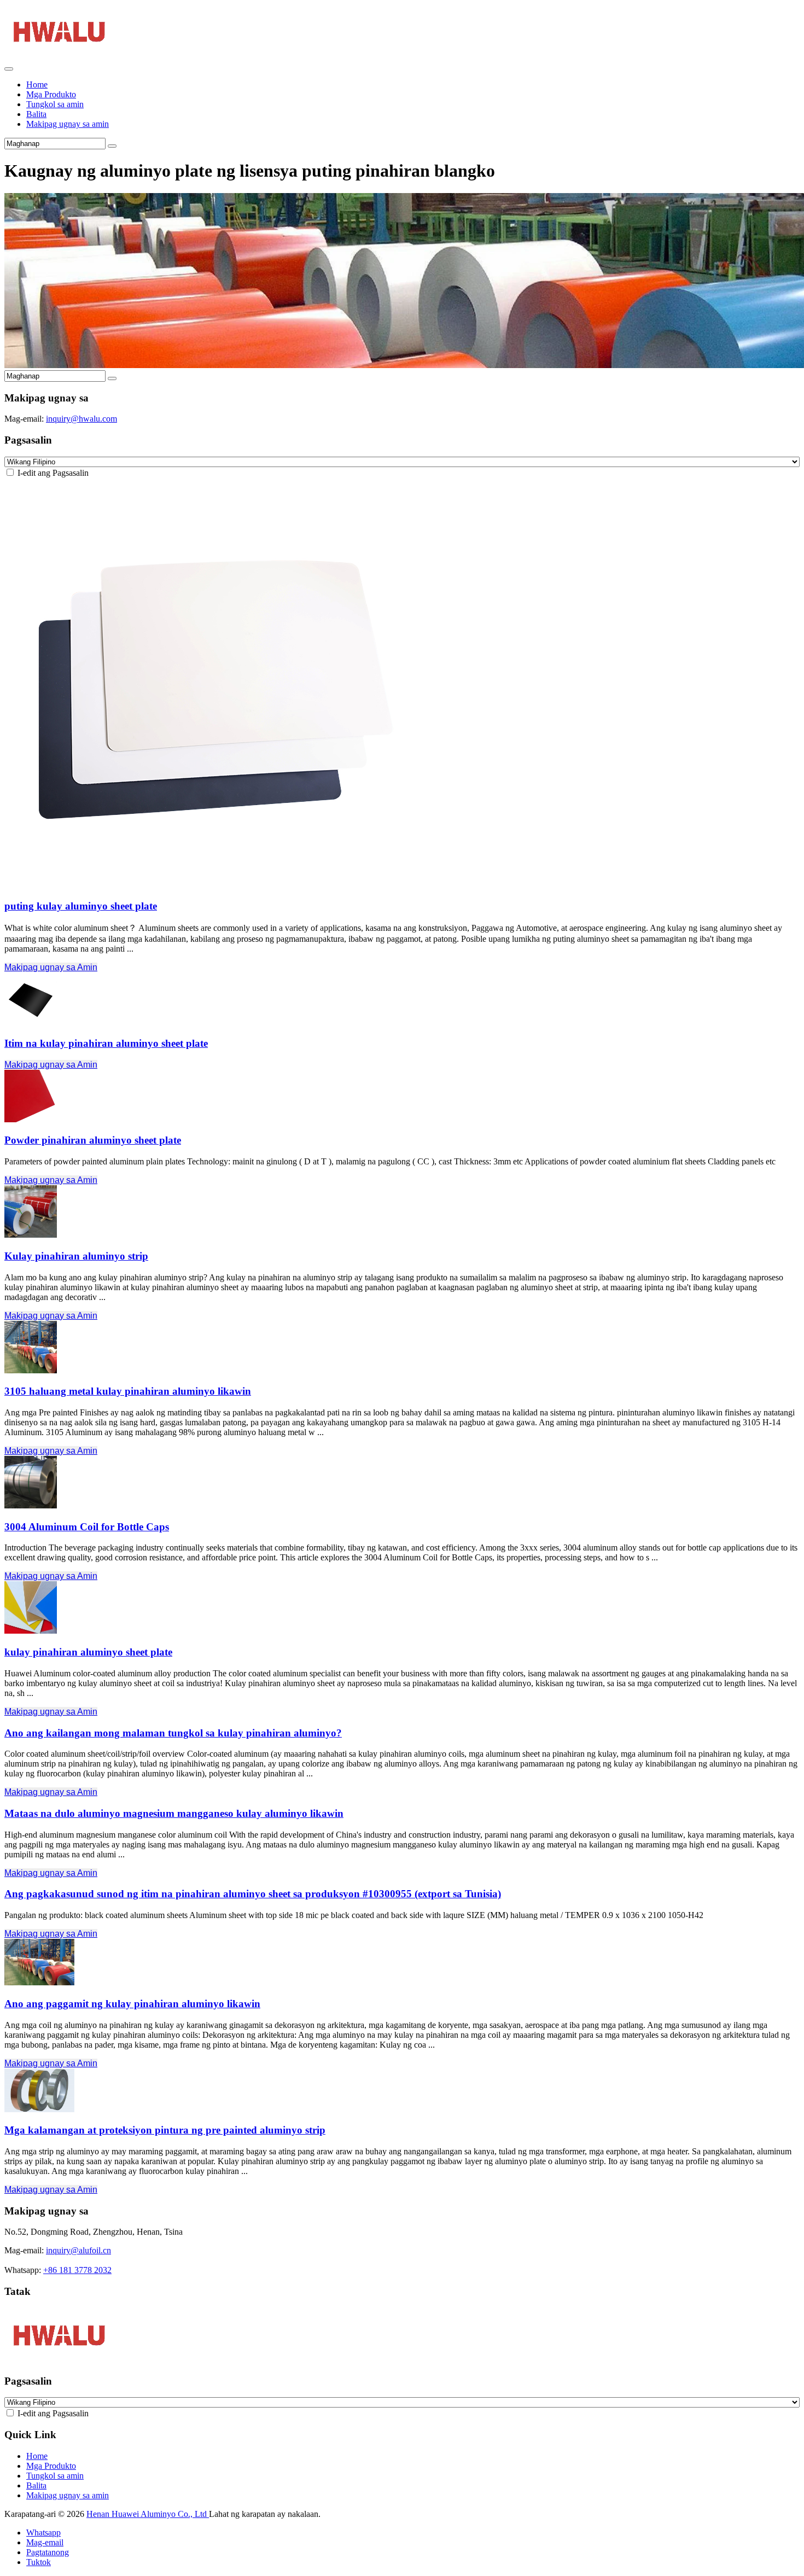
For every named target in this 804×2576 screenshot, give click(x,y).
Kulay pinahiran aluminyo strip (76, 1256)
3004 (87, 1527)
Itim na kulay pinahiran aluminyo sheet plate (106, 1043)
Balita (36, 114)
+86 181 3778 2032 (77, 2270)
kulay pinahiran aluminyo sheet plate (88, 1652)
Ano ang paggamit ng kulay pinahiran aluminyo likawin (132, 2004)
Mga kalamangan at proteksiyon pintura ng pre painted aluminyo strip (165, 2130)
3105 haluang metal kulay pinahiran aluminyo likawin (128, 1391)
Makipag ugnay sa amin (68, 124)
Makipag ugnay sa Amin (51, 967)
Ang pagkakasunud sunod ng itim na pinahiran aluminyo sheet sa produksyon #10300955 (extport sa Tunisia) (253, 1894)
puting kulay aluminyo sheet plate (81, 906)
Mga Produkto (51, 94)
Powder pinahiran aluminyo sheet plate (93, 1140)
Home (37, 84)
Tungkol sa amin (55, 104)
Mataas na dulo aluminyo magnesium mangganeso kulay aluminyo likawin (174, 1813)
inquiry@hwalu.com (81, 419)
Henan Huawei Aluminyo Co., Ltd (148, 2514)
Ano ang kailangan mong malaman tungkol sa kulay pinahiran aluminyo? (173, 1733)
